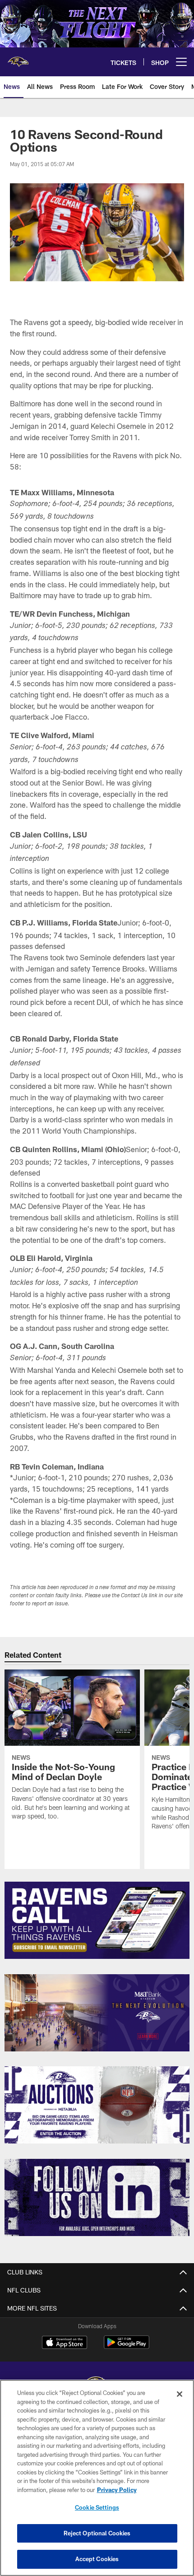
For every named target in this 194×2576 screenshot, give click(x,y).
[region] (97, 2478)
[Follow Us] (97, 2197)
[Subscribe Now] (97, 1920)
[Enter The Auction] (97, 2105)
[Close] (180, 2394)
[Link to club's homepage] (18, 58)
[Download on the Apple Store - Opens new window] (65, 2344)
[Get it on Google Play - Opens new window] (127, 2347)
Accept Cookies (97, 2559)
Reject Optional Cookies (97, 2533)
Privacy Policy (117, 2490)
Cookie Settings (97, 2507)
